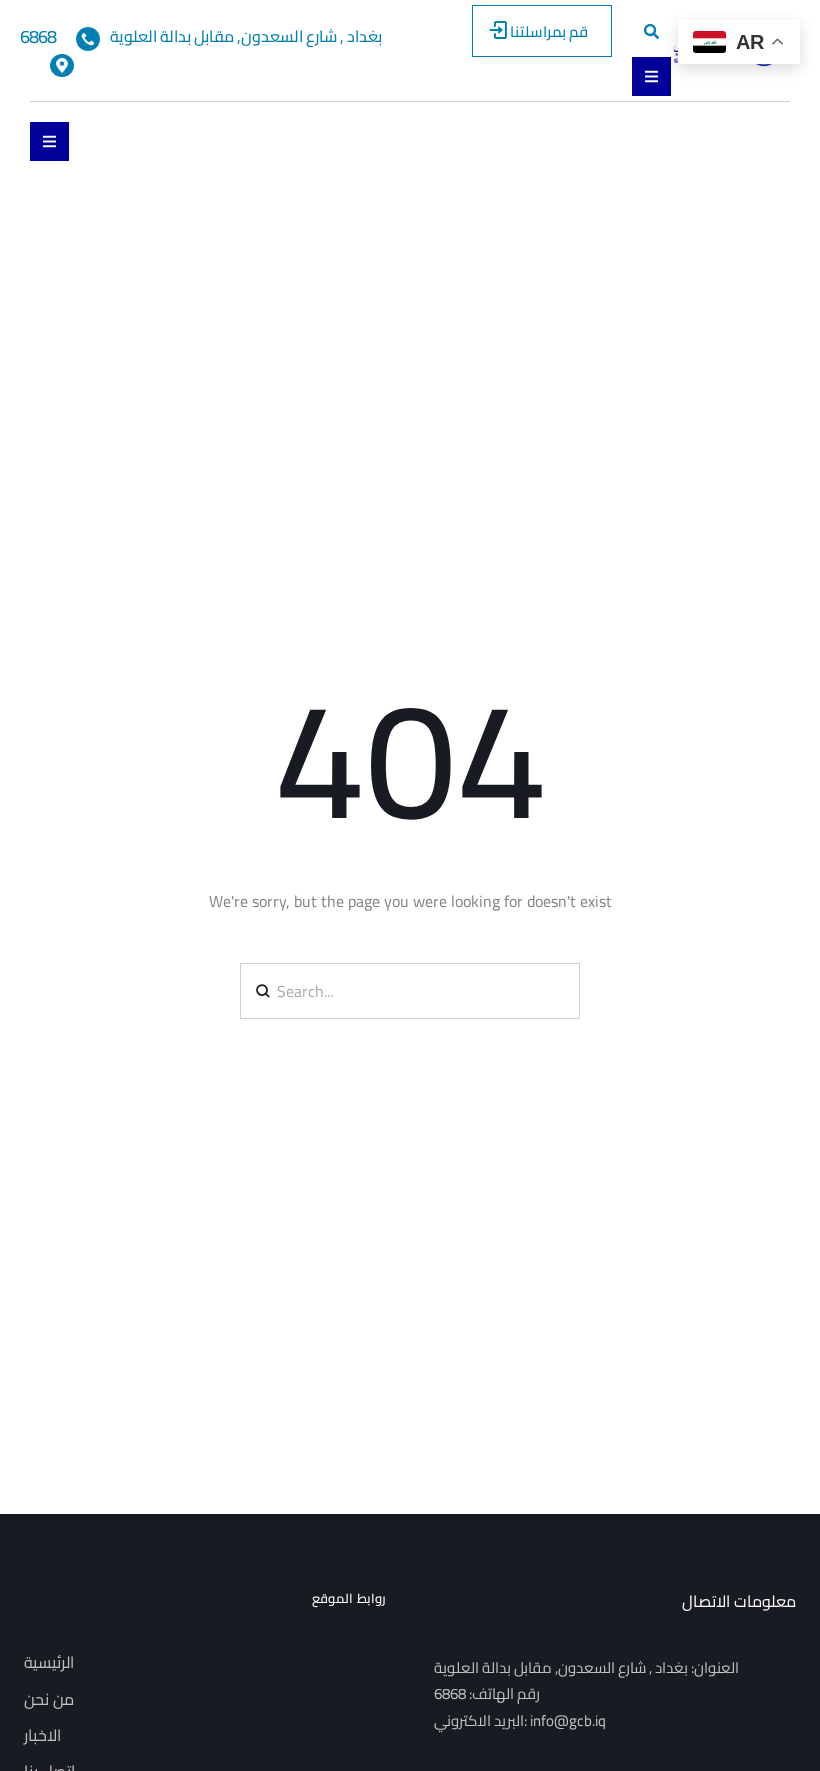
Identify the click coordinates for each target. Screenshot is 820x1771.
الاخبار (42, 1735)
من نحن (49, 1699)
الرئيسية (49, 1662)
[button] (542, 31)
